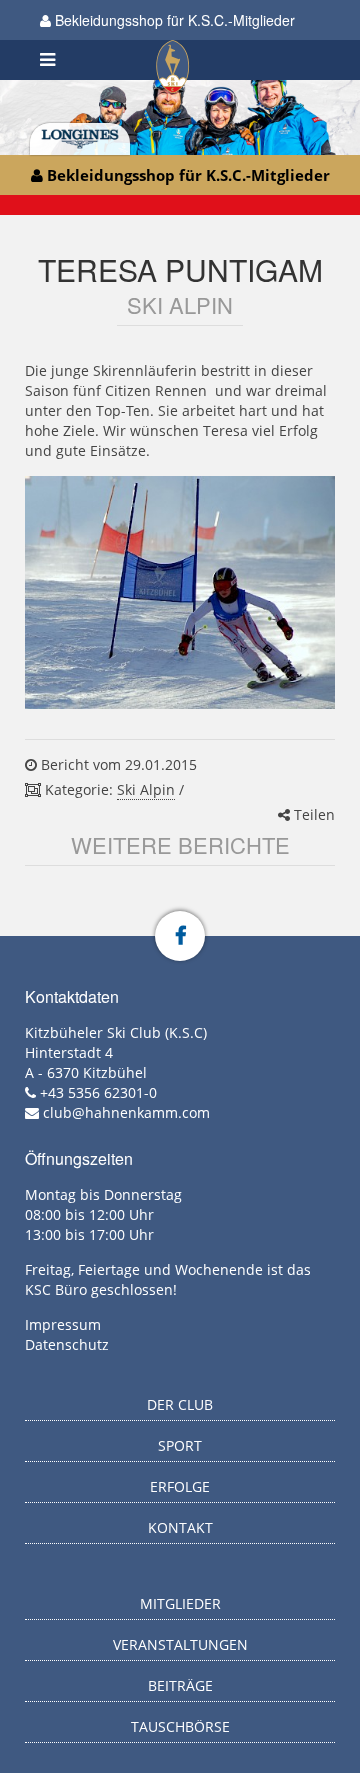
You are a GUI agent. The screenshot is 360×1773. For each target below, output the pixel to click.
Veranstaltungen (180, 1644)
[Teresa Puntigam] (180, 592)
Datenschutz (67, 1344)
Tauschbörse (180, 1726)
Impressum (63, 1324)
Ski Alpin (146, 789)
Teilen (312, 814)
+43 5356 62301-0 (98, 1092)
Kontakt (180, 1527)
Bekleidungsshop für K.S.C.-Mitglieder (173, 20)
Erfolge (180, 1486)
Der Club (180, 1404)
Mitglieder (180, 1603)
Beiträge (180, 1685)
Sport (180, 1445)
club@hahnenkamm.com (126, 1112)
